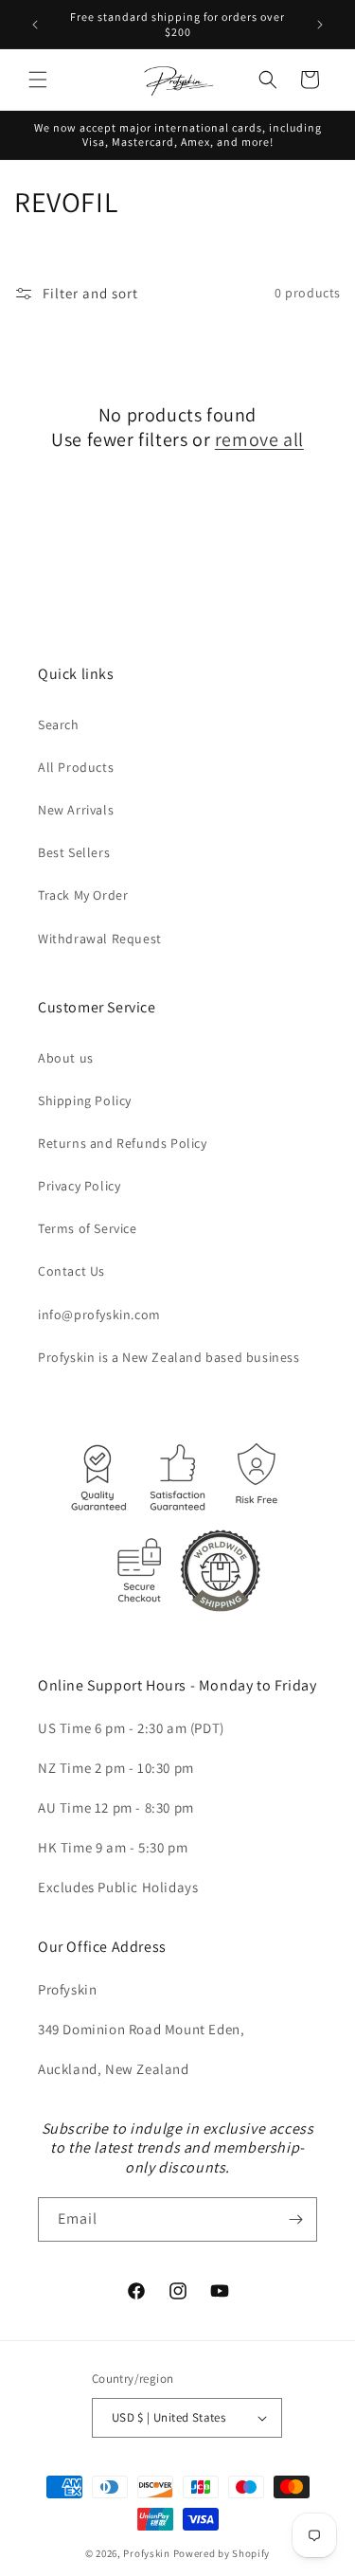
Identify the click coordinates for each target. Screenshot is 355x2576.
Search (59, 724)
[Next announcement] (320, 25)
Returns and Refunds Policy (123, 1143)
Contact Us (71, 1271)
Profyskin (146, 2553)
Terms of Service (88, 1228)
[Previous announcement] (35, 25)
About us (66, 1058)
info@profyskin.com (99, 1315)
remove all (259, 439)
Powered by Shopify (222, 2553)
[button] (38, 80)
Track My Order (83, 895)
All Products (76, 767)
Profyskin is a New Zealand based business (169, 1357)
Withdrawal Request (100, 939)
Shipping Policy (85, 1100)
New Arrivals (76, 810)
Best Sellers (74, 852)
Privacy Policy (79, 1186)
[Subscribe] (295, 2219)
